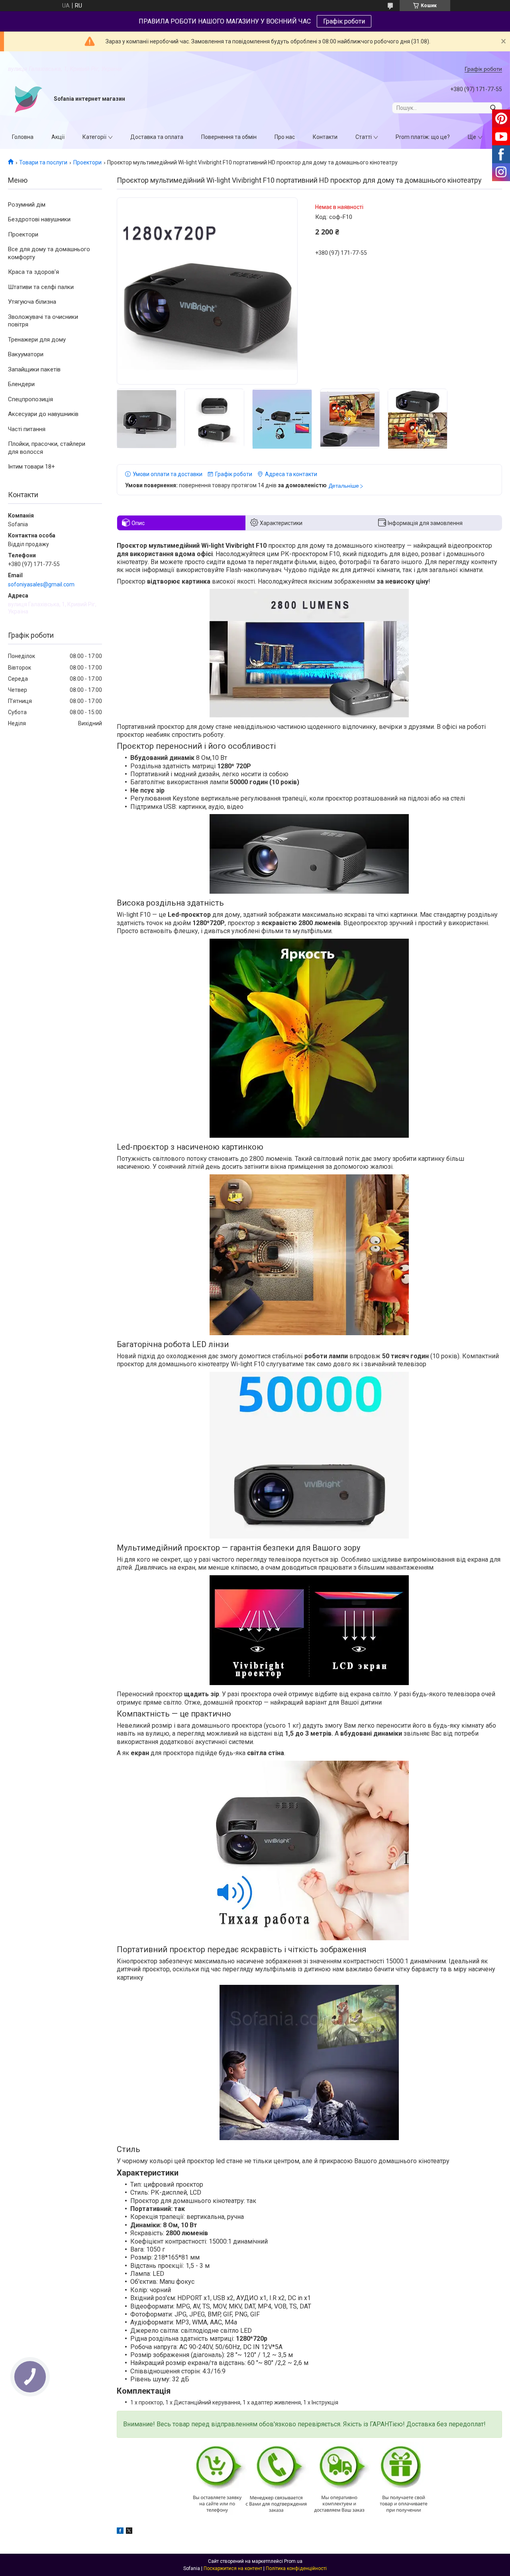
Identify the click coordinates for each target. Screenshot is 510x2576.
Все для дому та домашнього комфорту (49, 253)
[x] (129, 2532)
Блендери (21, 384)
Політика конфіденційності (296, 2568)
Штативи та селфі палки (41, 287)
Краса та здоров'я (33, 272)
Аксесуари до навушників (43, 414)
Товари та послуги (43, 162)
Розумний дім (27, 205)
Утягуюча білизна (32, 302)
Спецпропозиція (30, 399)
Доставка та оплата (157, 137)
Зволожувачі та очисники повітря (43, 321)
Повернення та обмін (229, 137)
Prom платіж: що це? (423, 137)
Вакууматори (26, 354)
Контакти (325, 137)
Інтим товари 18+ (31, 467)
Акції (58, 137)
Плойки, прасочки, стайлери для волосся (47, 448)
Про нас (285, 137)
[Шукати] (493, 108)
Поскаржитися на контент (233, 2568)
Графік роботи (344, 21)
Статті (364, 137)
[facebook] (120, 2532)
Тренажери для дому (37, 340)
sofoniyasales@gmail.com (41, 584)
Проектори (87, 162)
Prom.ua (293, 2561)
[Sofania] (28, 99)
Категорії (94, 137)
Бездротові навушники (39, 219)
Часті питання (27, 429)
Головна (23, 137)
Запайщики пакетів (34, 369)
